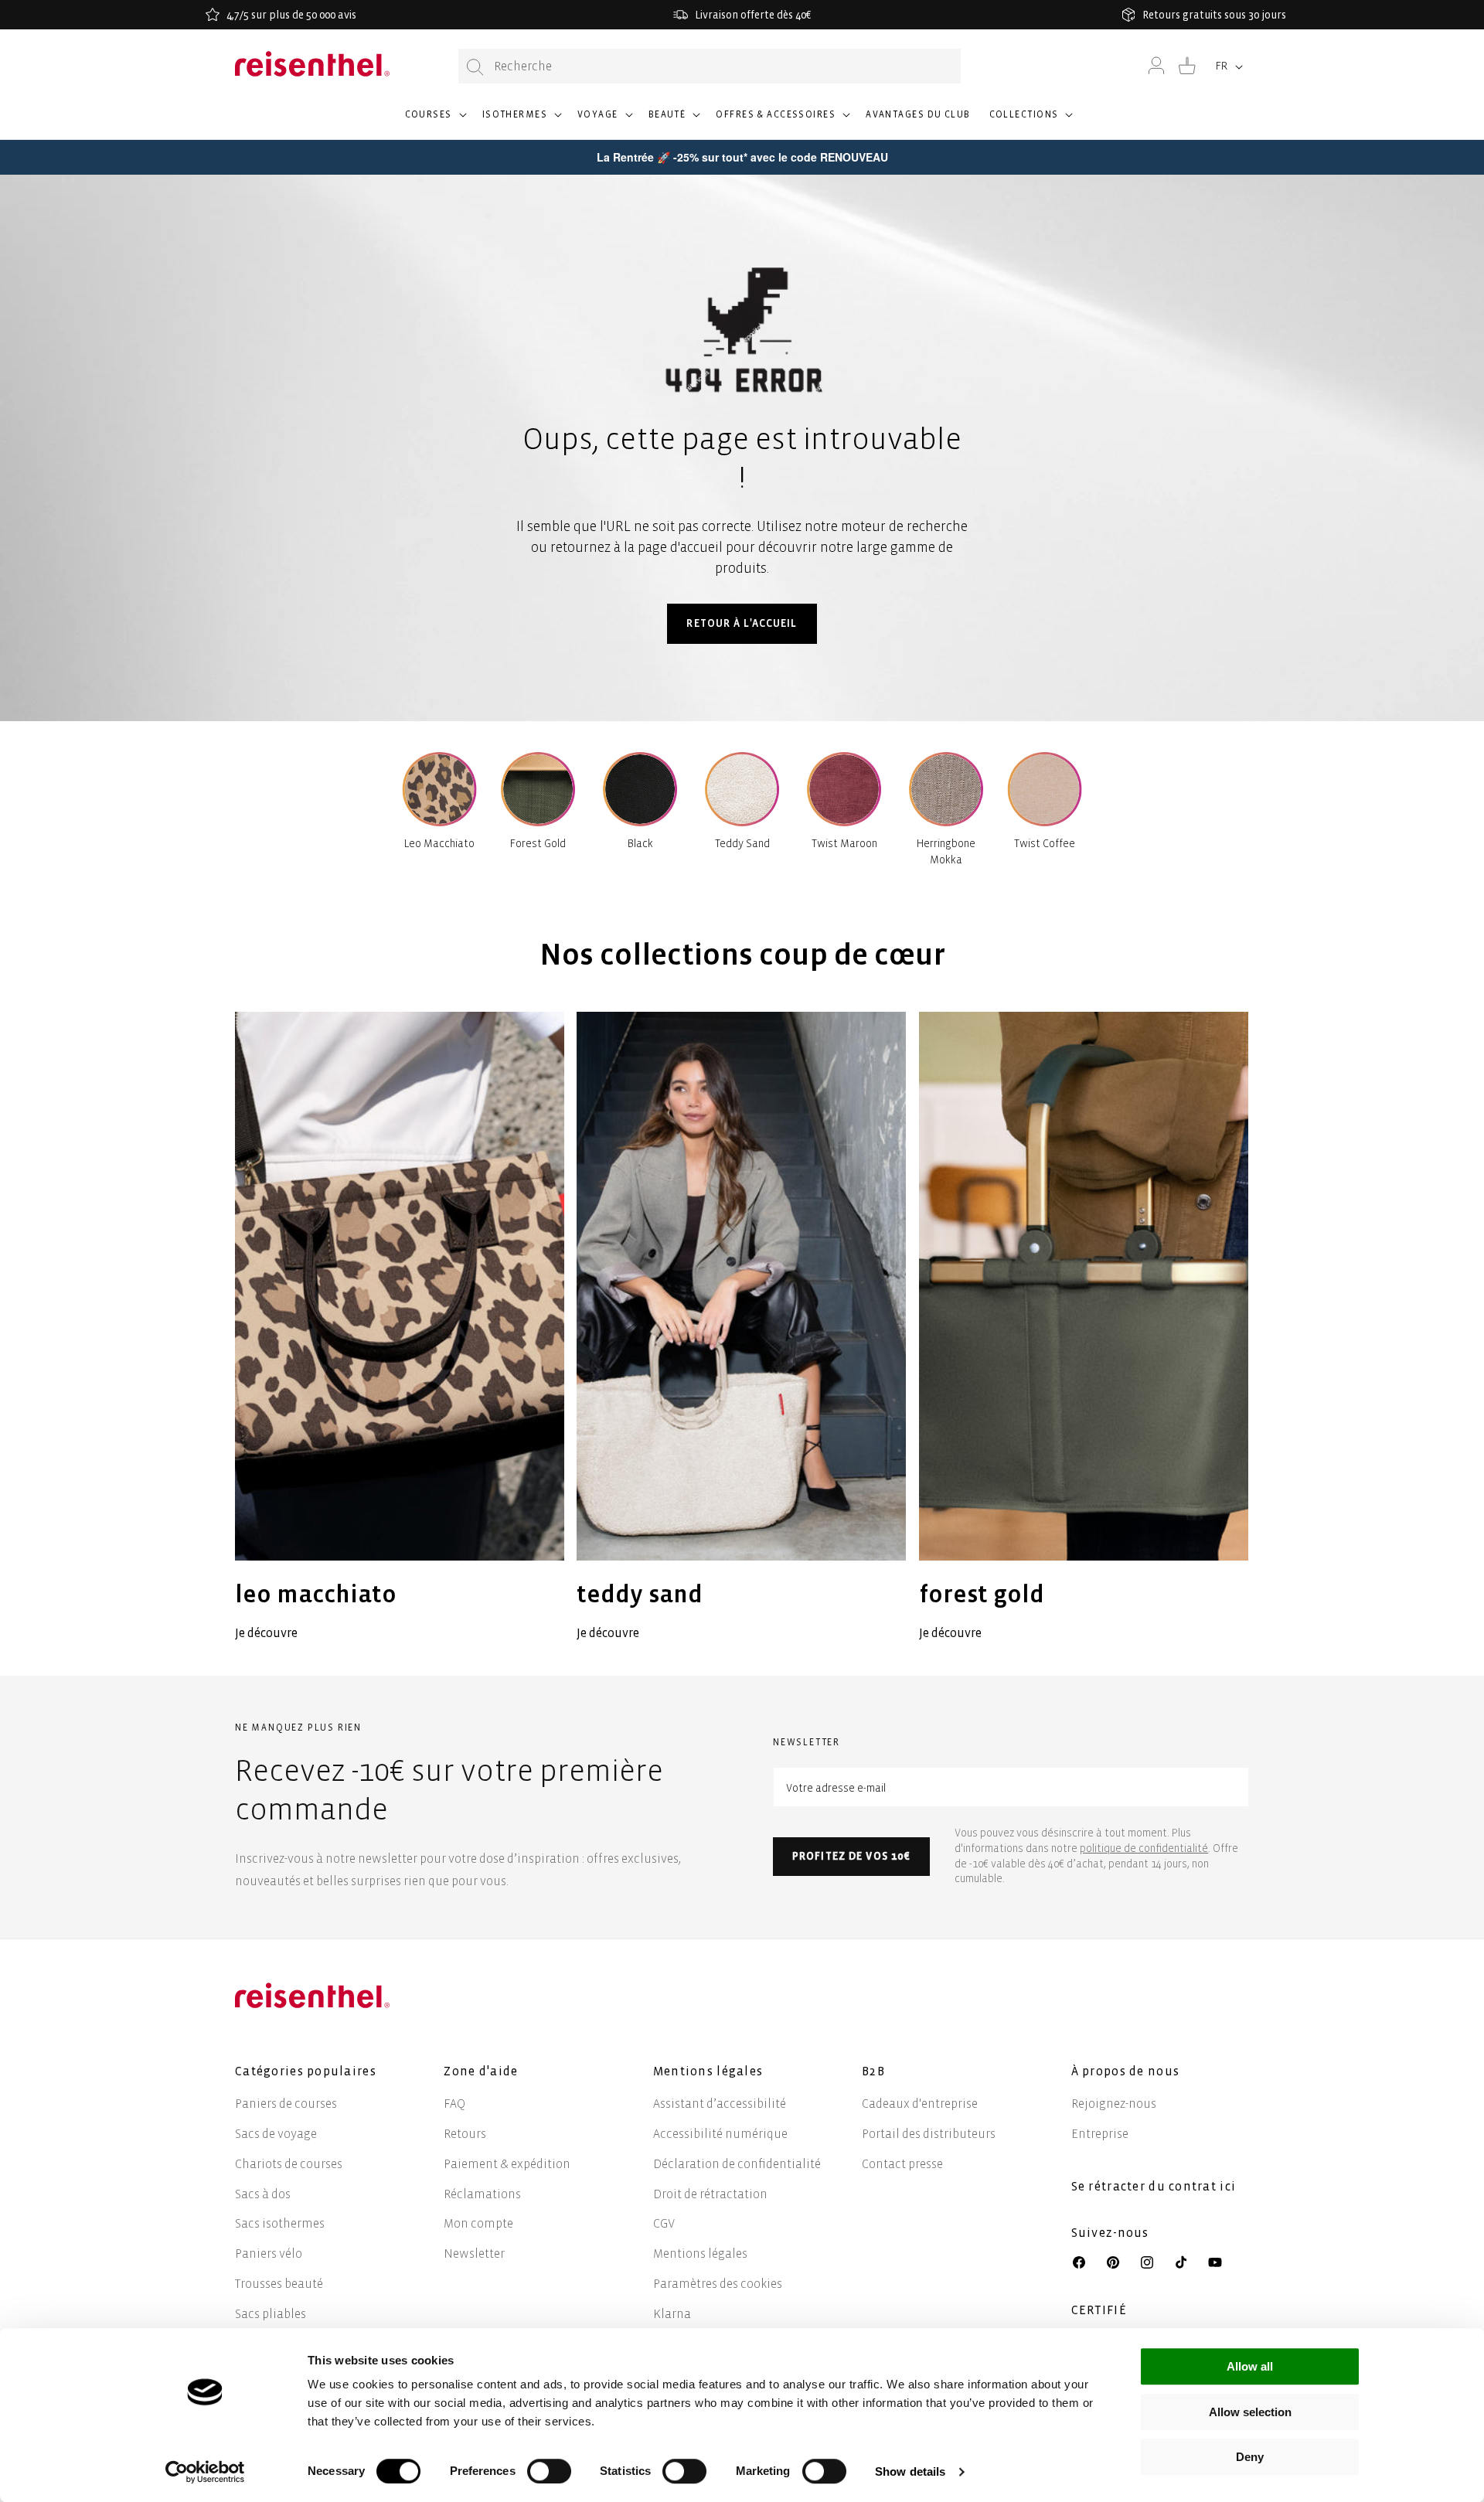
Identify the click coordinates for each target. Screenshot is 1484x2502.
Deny (1250, 2457)
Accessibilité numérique (720, 2134)
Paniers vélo (269, 2254)
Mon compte (478, 2223)
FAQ (454, 2104)
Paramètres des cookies (718, 2284)
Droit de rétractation (710, 2194)
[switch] (549, 2471)
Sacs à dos (263, 2194)
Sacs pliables (271, 2314)
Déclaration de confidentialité (737, 2164)
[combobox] (710, 66)
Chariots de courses (289, 2164)
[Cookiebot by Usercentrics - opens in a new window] (205, 2472)
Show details (910, 2471)
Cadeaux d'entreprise (920, 2104)
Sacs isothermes (280, 2223)
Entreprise (1100, 2134)
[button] (434, 121)
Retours (465, 2134)
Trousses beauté (279, 2284)
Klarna (672, 2314)
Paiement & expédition (507, 2164)
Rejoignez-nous (1114, 2104)
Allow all (1250, 2366)
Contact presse (902, 2164)
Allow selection (1250, 2412)
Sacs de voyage (276, 2134)
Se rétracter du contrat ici (1154, 2186)
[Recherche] (475, 67)
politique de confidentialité (1144, 1848)
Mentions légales (700, 2254)
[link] (400, 1328)
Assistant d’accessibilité (720, 2104)
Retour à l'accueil (742, 623)
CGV (664, 2223)
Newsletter (474, 2254)
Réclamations (482, 2194)
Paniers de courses (286, 2104)
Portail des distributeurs (929, 2134)
